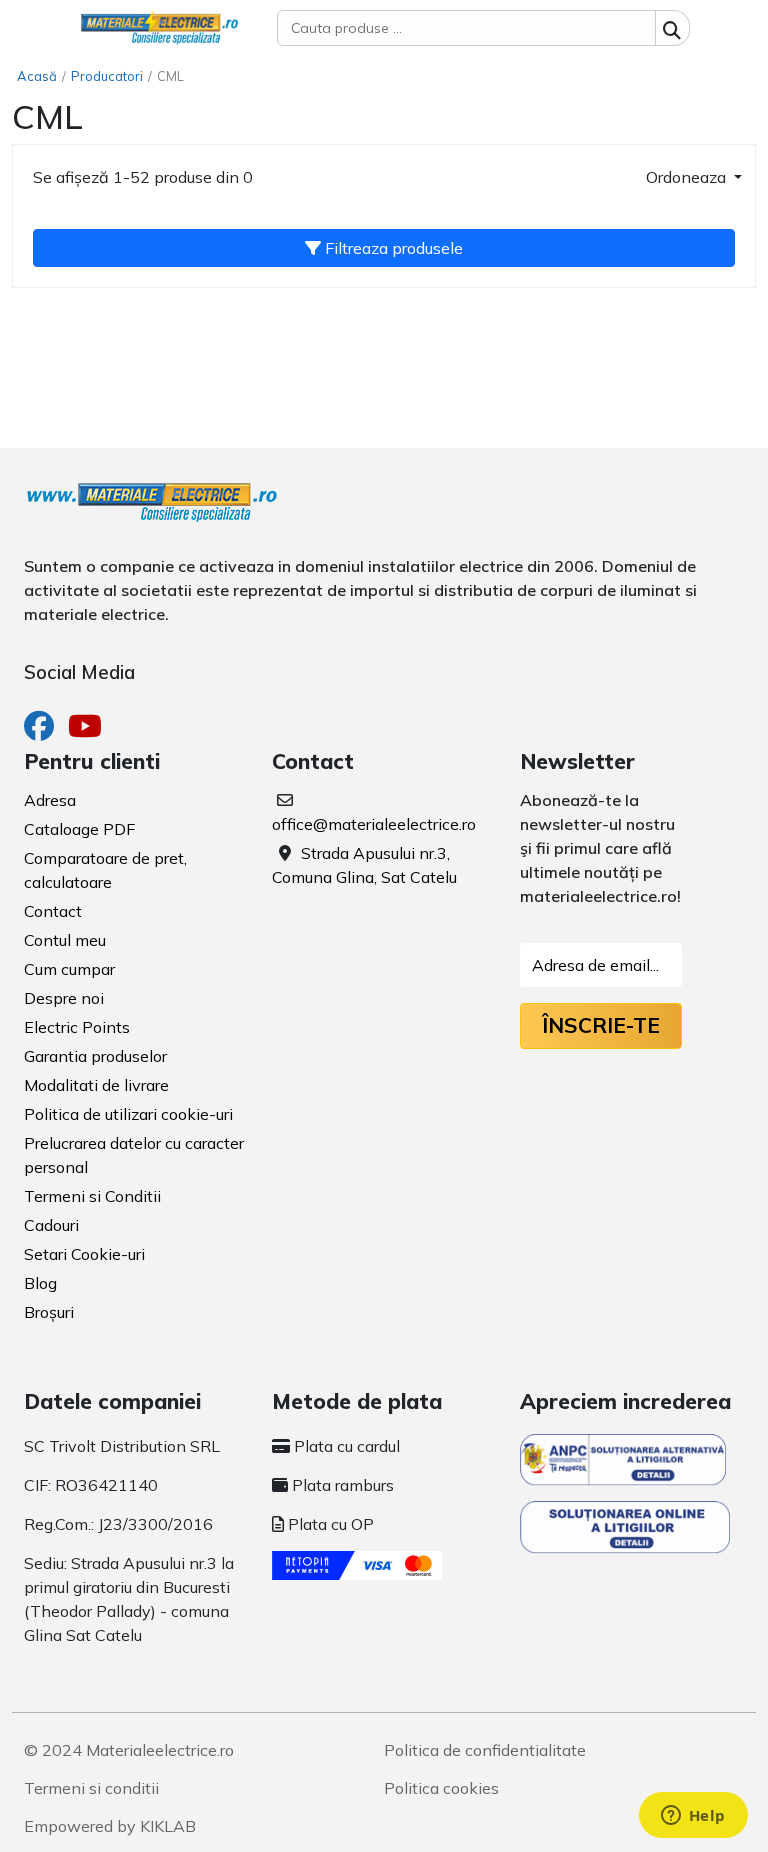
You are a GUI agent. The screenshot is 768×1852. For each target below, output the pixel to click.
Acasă (37, 76)
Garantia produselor (95, 1056)
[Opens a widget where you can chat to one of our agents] (693, 1817)
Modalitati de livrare (96, 1085)
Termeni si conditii (91, 1788)
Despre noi (64, 998)
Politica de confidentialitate (485, 1750)
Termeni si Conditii (92, 1196)
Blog (40, 1283)
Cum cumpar (69, 969)
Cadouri (51, 1225)
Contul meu (65, 940)
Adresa (50, 800)
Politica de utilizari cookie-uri (128, 1114)
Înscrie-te (601, 1025)
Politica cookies (441, 1788)
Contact (53, 911)
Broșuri (49, 1312)
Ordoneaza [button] (688, 177)
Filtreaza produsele (392, 248)
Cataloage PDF (79, 829)
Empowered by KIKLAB (110, 1826)
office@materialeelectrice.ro (374, 824)
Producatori (107, 76)
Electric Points (77, 1027)
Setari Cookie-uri (84, 1254)
